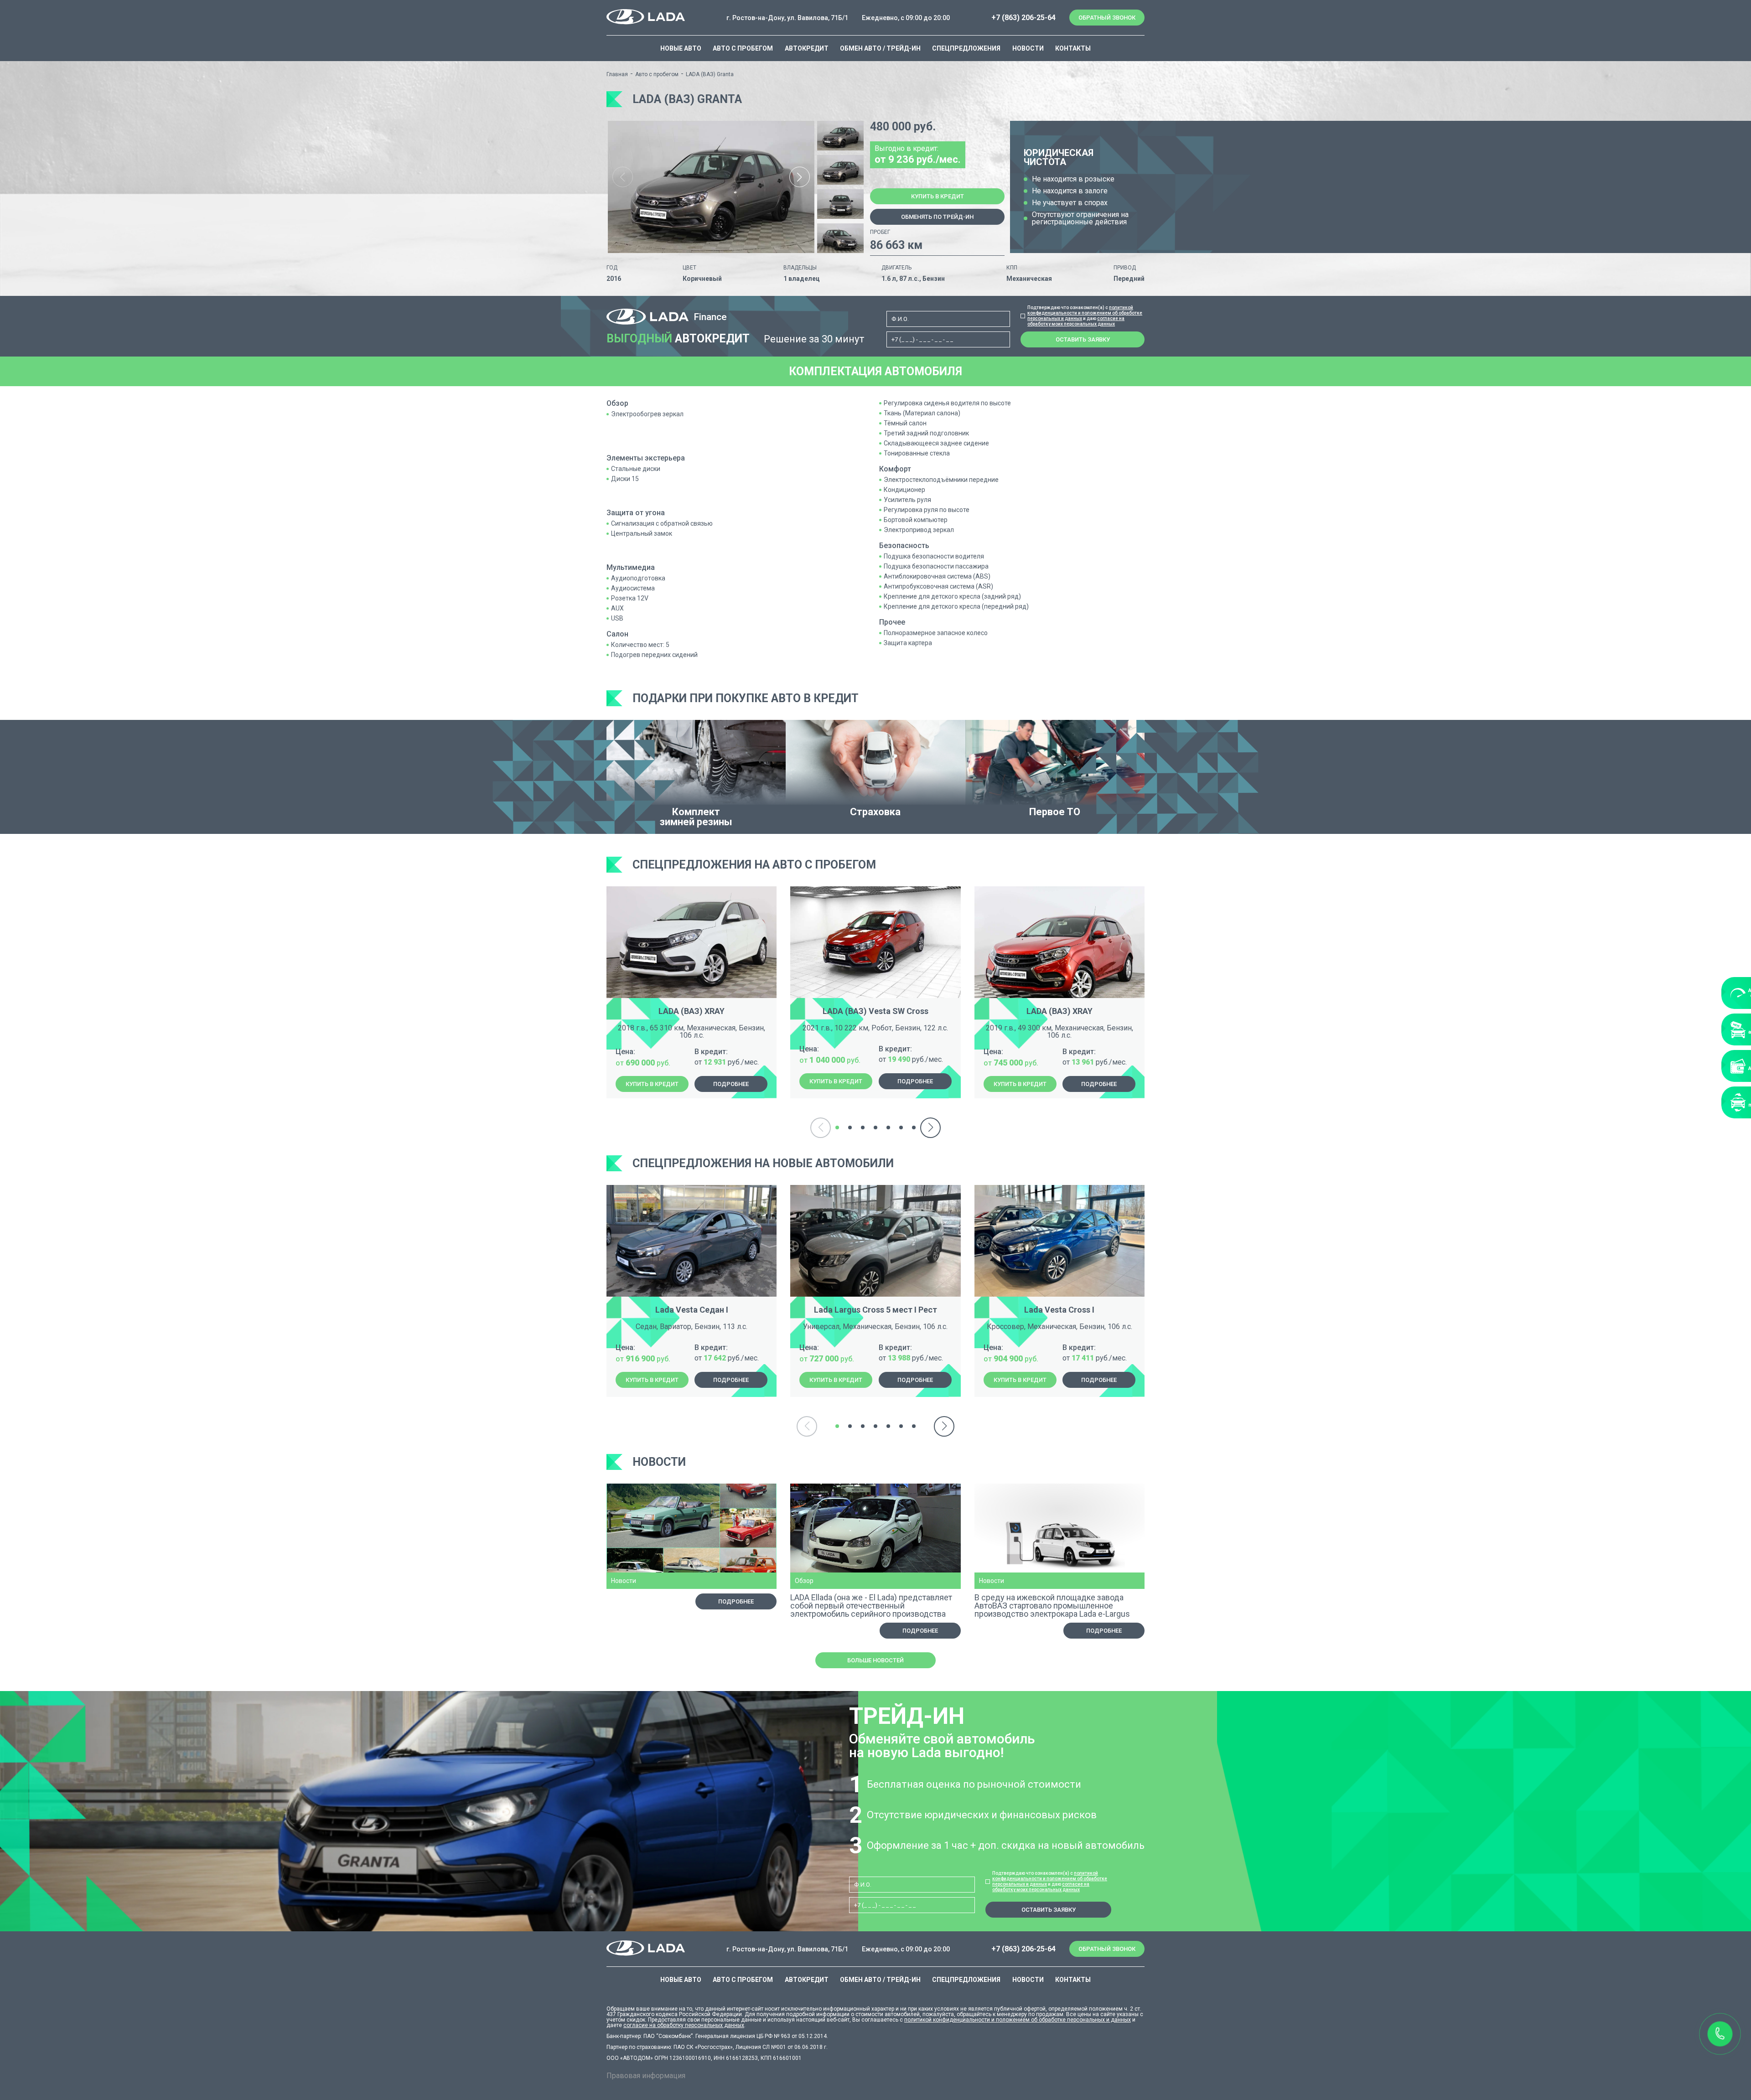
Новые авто (681, 48)
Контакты (1073, 48)
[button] (800, 177)
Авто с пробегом (743, 48)
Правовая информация (646, 2076)
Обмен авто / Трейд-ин (880, 48)
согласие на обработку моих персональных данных (1076, 321)
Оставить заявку (1083, 339)
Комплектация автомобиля (875, 371)
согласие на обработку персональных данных (684, 2025)
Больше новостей (875, 1660)
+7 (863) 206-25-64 (1023, 18)
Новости (1028, 48)
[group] (711, 187)
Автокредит (807, 48)
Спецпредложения (966, 48)
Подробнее (731, 1084)
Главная (617, 74)
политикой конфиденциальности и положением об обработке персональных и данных (1085, 313)
